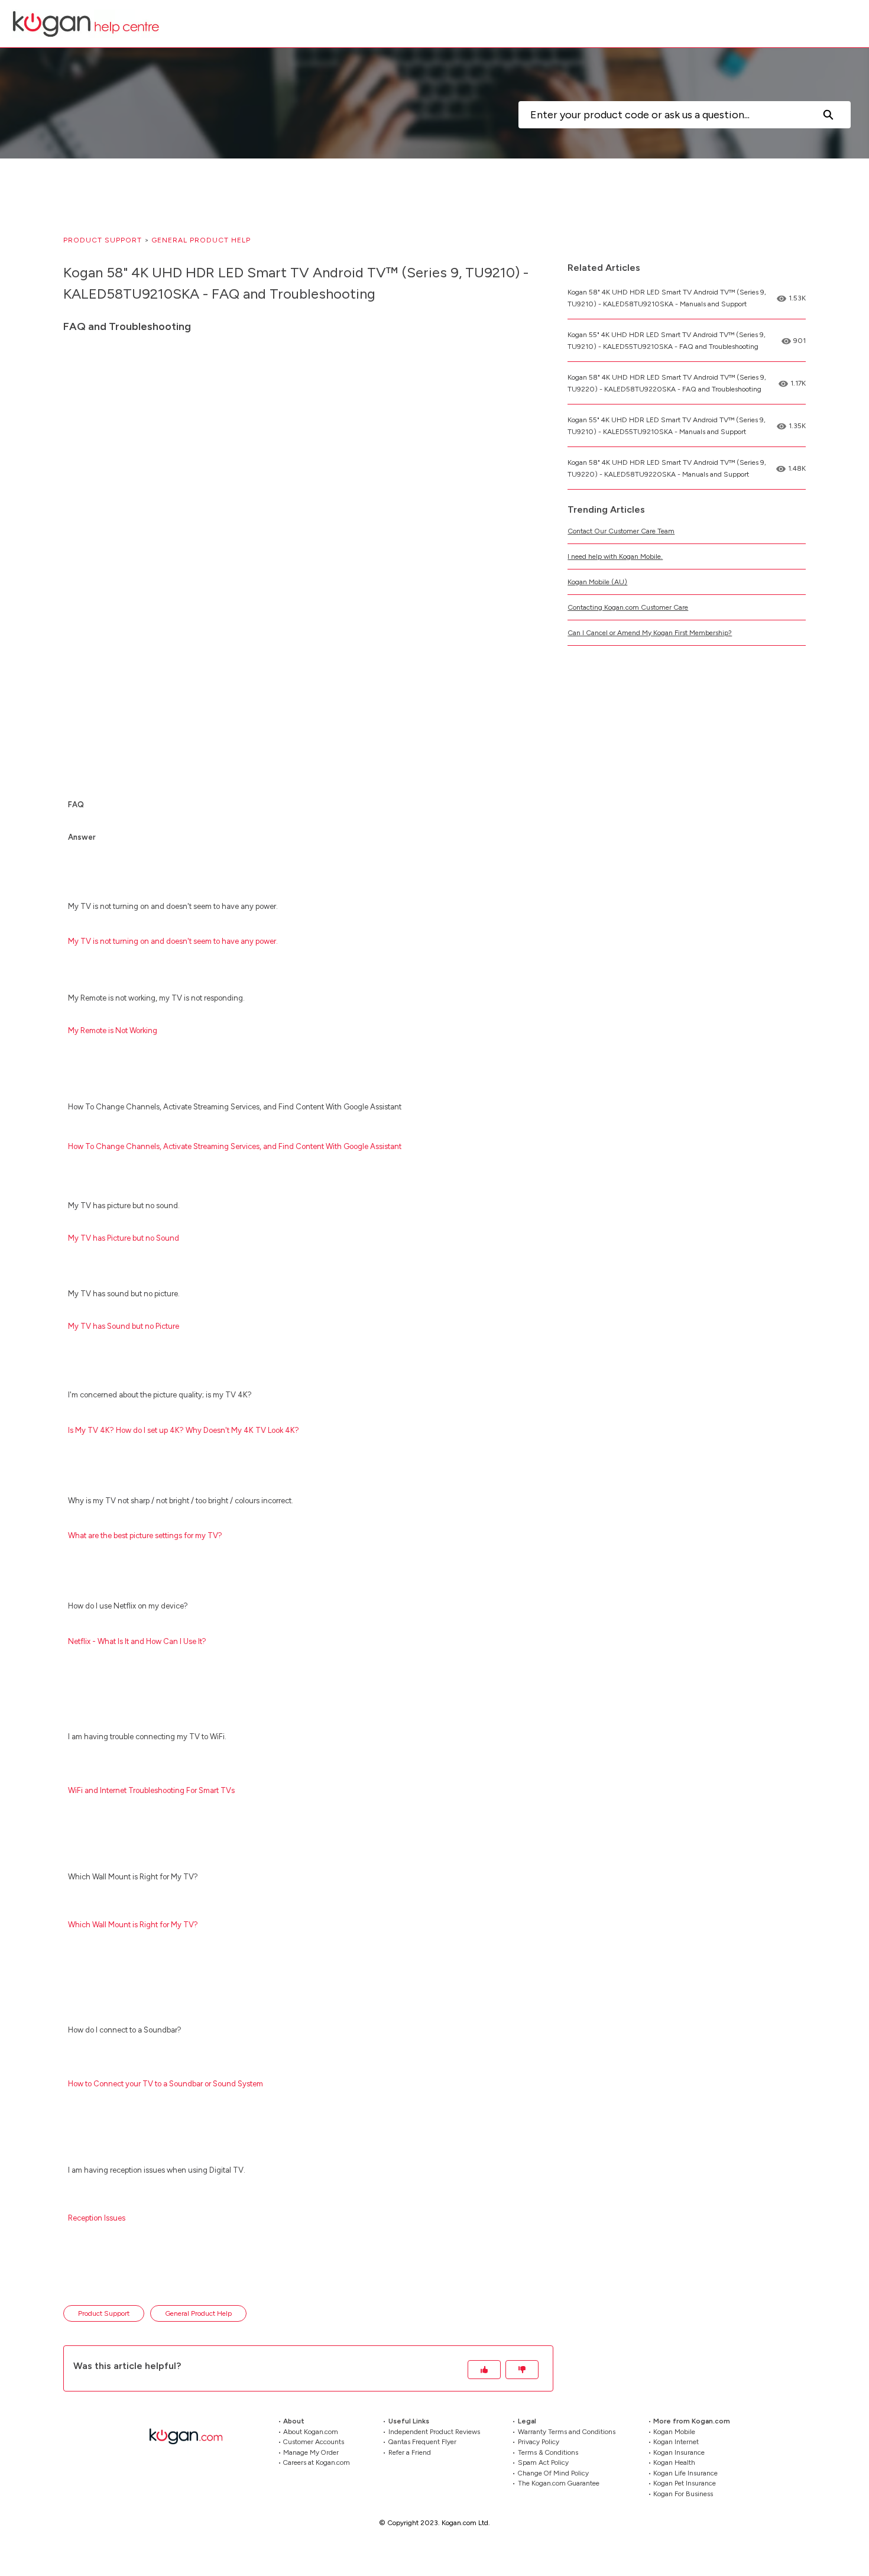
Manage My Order (311, 2452)
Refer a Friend (410, 2452)
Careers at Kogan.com (317, 2462)
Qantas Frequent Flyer (422, 2442)
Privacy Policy (539, 2442)
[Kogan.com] (192, 2436)
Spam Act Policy (543, 2462)
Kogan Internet (676, 2442)
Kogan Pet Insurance (685, 2483)
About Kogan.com (311, 2431)
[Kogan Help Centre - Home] (86, 24)
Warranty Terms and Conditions (567, 2431)
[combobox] (662, 115)
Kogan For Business (683, 2493)
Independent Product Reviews (434, 2431)
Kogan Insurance (679, 2452)
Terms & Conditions (548, 2452)
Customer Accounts (314, 2442)
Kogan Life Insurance (685, 2473)
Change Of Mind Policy (553, 2473)
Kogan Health (674, 2462)
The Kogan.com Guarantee (559, 2483)
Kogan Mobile (674, 2431)
